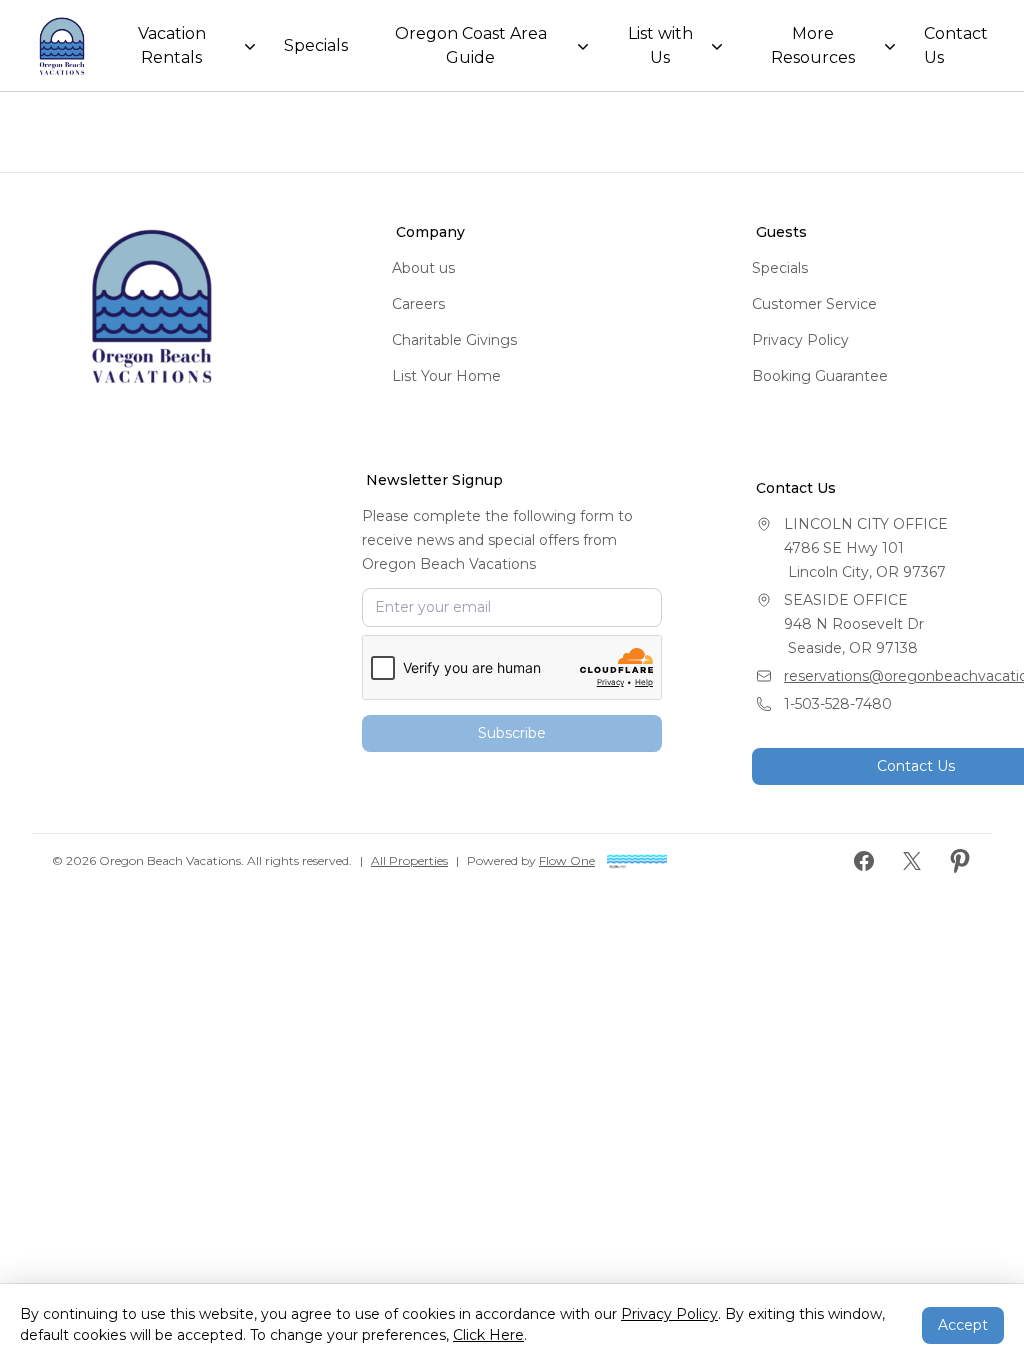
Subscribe (512, 733)
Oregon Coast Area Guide (471, 45)
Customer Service (814, 304)
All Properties (409, 860)
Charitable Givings (454, 340)
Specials (316, 45)
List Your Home (446, 376)
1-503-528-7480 (838, 704)
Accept (963, 1325)
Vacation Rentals (172, 45)
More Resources (813, 45)
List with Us (660, 45)
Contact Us (956, 45)
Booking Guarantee (820, 376)
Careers (418, 304)
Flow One (567, 860)
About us (423, 268)
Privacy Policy (800, 340)
